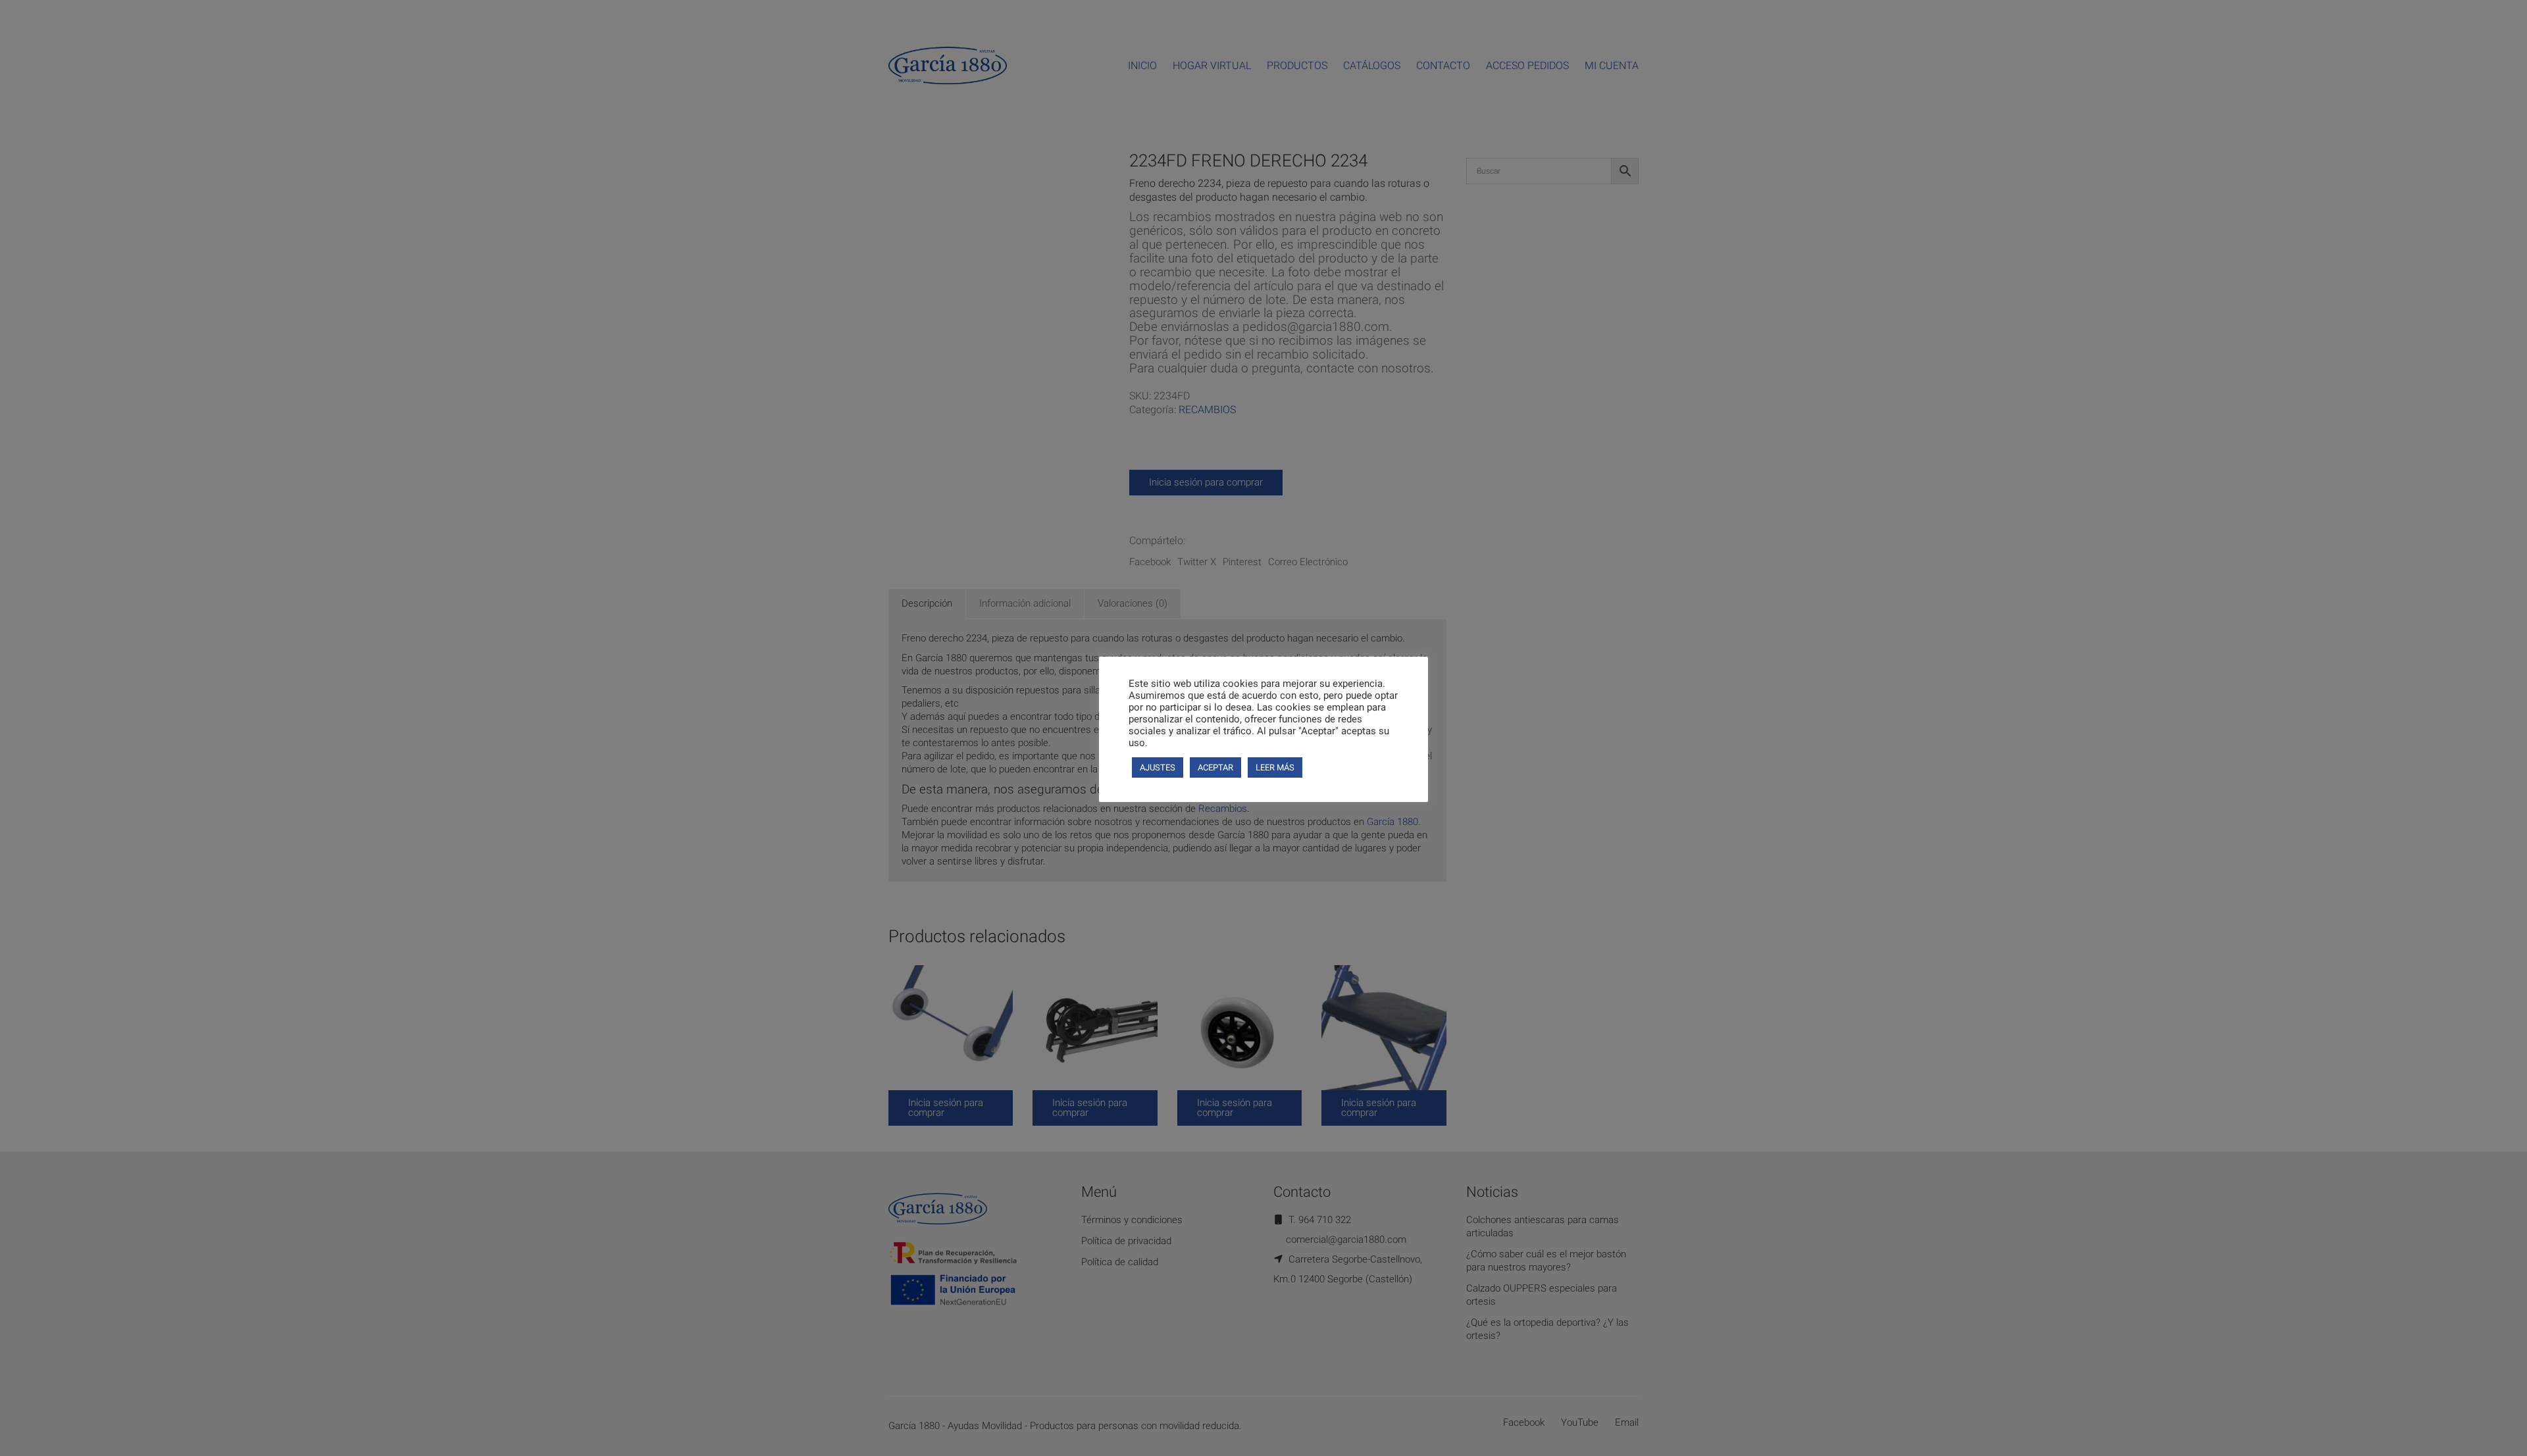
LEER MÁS (1275, 767)
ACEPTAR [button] (1215, 767)
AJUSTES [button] (1158, 767)
